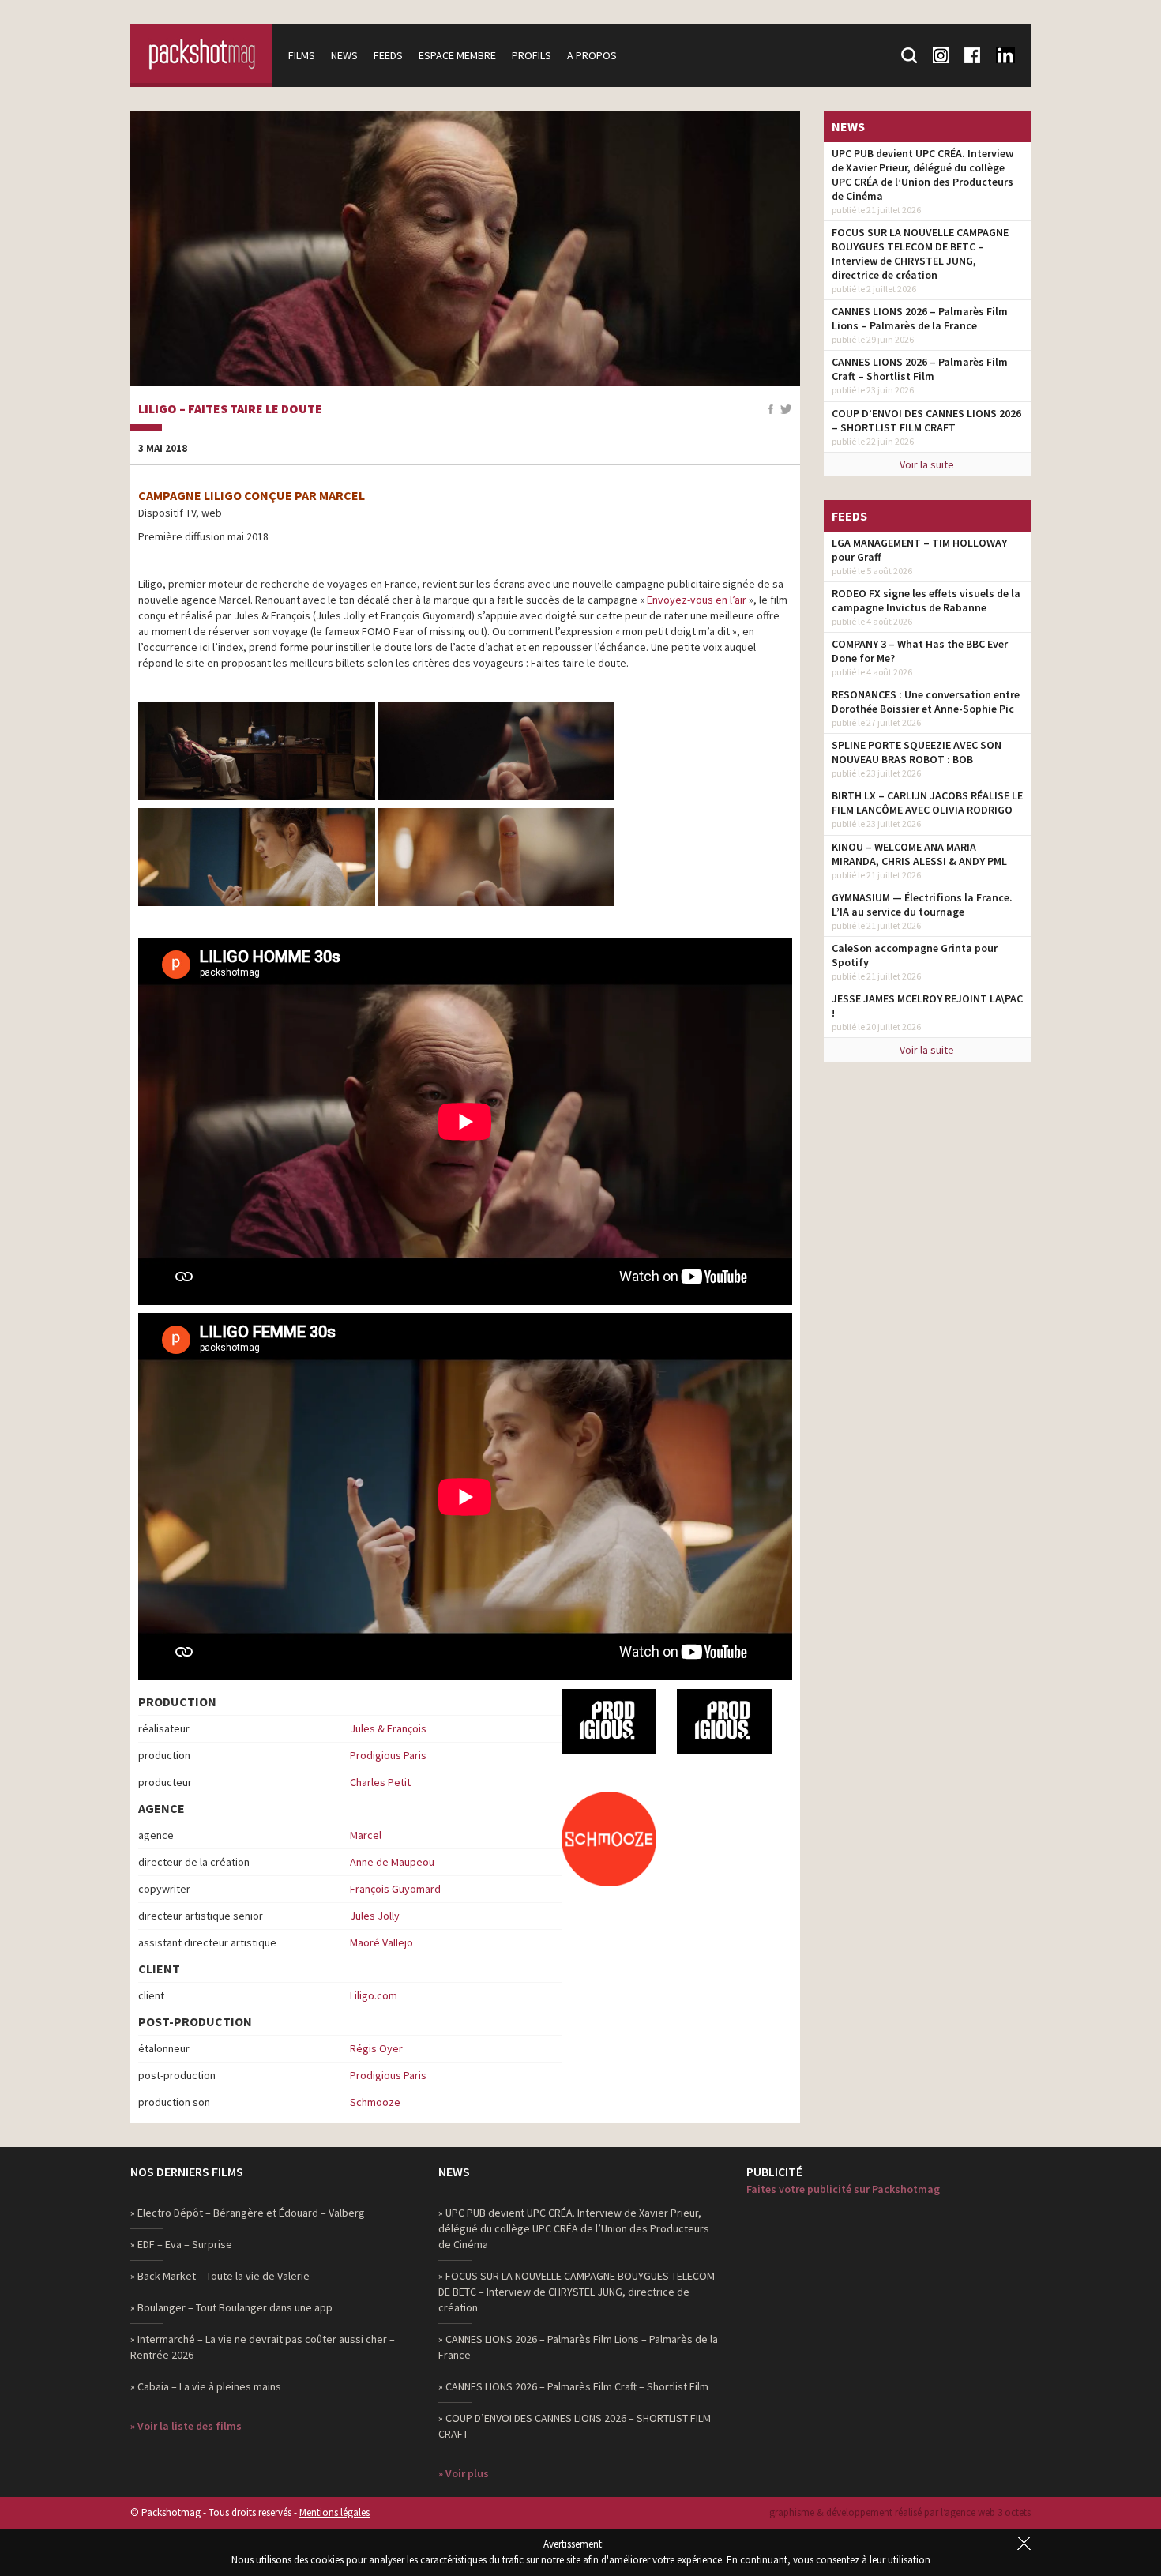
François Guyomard (395, 1889)
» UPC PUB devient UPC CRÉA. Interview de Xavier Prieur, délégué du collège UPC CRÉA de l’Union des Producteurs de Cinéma (574, 2228)
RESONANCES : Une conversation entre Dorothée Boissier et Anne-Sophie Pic (926, 701)
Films (302, 55)
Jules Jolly (375, 1916)
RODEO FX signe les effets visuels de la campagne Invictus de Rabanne (926, 600)
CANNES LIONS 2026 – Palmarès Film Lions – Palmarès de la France (920, 318)
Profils (532, 55)
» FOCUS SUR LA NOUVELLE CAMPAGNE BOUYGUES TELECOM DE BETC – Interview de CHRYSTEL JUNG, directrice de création (577, 2292)
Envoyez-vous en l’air (697, 600)
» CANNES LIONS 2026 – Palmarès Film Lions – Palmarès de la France (578, 2347)
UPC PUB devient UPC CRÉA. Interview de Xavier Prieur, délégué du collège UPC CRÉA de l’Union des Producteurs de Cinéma (922, 175)
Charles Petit (380, 1782)
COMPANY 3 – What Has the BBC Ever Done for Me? (920, 651)
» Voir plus (464, 2473)
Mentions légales (334, 2512)
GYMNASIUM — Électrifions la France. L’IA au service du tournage (922, 904)
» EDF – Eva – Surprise (181, 2244)
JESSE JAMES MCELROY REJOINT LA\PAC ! (927, 1006)
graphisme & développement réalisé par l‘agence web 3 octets (900, 2512)
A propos (592, 55)
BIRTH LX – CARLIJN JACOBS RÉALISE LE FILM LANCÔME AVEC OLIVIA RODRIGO (927, 803)
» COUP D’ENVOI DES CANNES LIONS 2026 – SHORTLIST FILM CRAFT (575, 2426)
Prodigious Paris (388, 1755)
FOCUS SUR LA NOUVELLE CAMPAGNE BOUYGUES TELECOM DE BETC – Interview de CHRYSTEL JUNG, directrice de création (920, 254)
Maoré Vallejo (381, 1942)
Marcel (366, 1835)
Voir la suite (927, 464)
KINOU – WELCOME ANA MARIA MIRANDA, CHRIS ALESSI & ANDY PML (919, 854)
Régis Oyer (376, 2048)
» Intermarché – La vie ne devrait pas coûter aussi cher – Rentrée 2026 (263, 2347)
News (344, 55)
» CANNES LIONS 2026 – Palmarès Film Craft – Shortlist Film (573, 2386)
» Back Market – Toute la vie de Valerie (220, 2276)
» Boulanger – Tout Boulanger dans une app (231, 2307)
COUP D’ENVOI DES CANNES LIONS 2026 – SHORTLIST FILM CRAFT (926, 420)
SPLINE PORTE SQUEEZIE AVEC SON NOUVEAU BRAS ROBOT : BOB (917, 752)
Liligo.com (374, 1995)
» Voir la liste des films (186, 2426)
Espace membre (457, 55)
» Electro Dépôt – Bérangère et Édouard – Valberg (248, 2213)
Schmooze (375, 2102)
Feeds (388, 55)
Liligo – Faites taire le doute (230, 409)
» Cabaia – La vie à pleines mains (206, 2386)
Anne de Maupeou (392, 1862)
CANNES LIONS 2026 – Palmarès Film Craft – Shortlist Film (920, 369)
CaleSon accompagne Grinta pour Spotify (915, 955)
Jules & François (388, 1728)
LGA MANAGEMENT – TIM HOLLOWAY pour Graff (919, 550)
